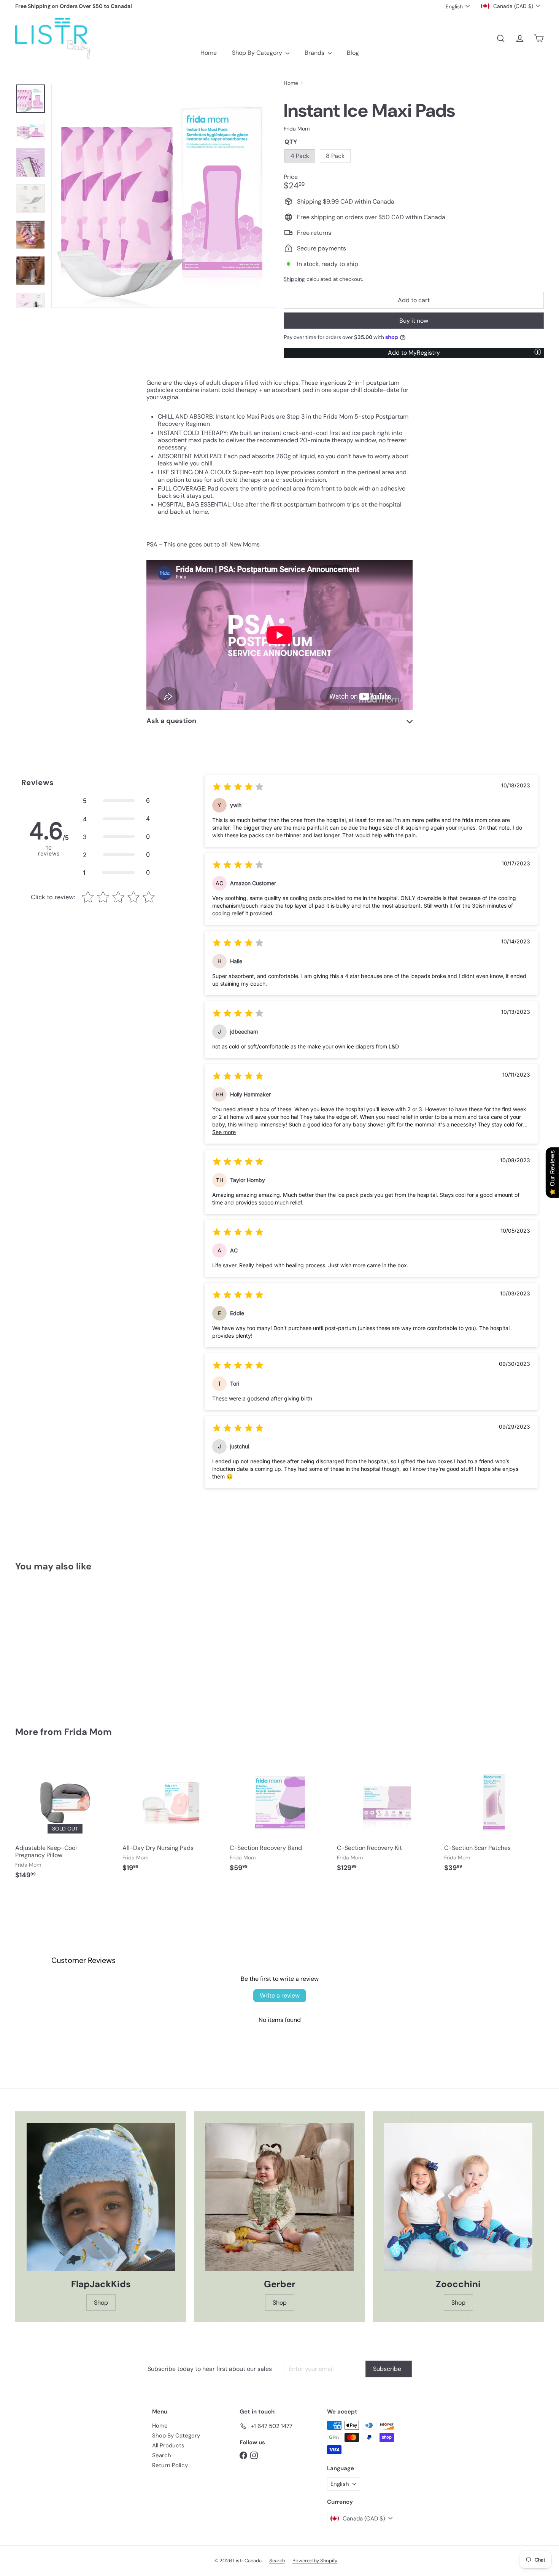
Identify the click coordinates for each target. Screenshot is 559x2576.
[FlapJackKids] (101, 2197)
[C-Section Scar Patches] (494, 1816)
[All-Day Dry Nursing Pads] (172, 1816)
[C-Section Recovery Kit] (387, 1816)
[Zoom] (163, 196)
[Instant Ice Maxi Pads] (56, 1644)
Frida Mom (88, 1732)
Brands (315, 53)
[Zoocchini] (458, 2197)
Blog (353, 53)
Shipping (294, 279)
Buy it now (414, 321)
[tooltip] (538, 352)
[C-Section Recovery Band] (279, 1816)
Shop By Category (258, 53)
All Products (168, 2445)
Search (162, 2455)
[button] (116, 801)
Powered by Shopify (315, 2561)
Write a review (280, 1995)
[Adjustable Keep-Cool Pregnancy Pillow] (65, 1820)
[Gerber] (279, 2197)
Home (209, 53)
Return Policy (170, 2465)
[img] (238, 788)
